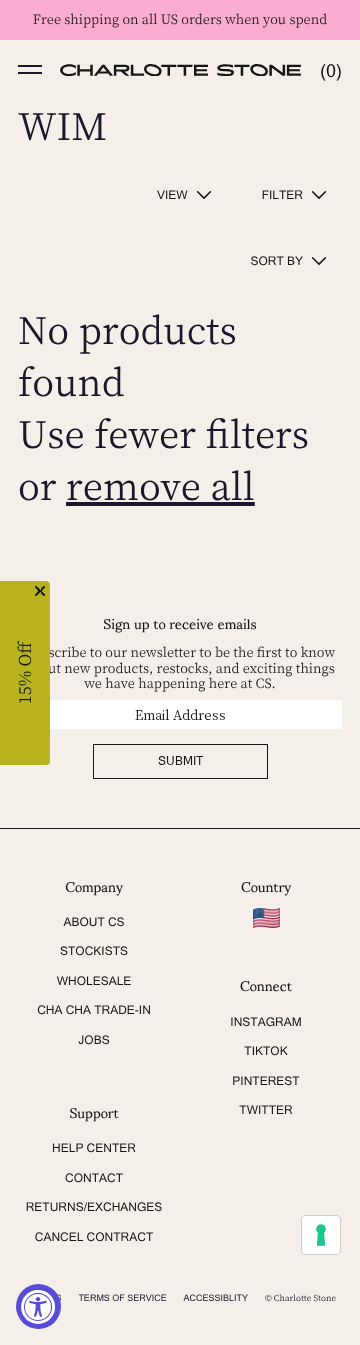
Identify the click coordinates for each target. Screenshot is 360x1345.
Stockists (94, 951)
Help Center (94, 1148)
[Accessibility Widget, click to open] (38, 1306)
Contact (94, 1178)
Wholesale (94, 981)
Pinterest (265, 1081)
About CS (93, 922)
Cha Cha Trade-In (94, 1010)
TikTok (265, 1051)
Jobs (93, 1040)
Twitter (265, 1110)
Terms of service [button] (122, 1298)
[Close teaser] (40, 591)
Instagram (265, 1022)
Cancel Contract (94, 1237)
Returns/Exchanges (94, 1207)
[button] (30, 70)
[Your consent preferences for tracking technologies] (321, 1235)
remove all (160, 485)
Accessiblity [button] (216, 1298)
